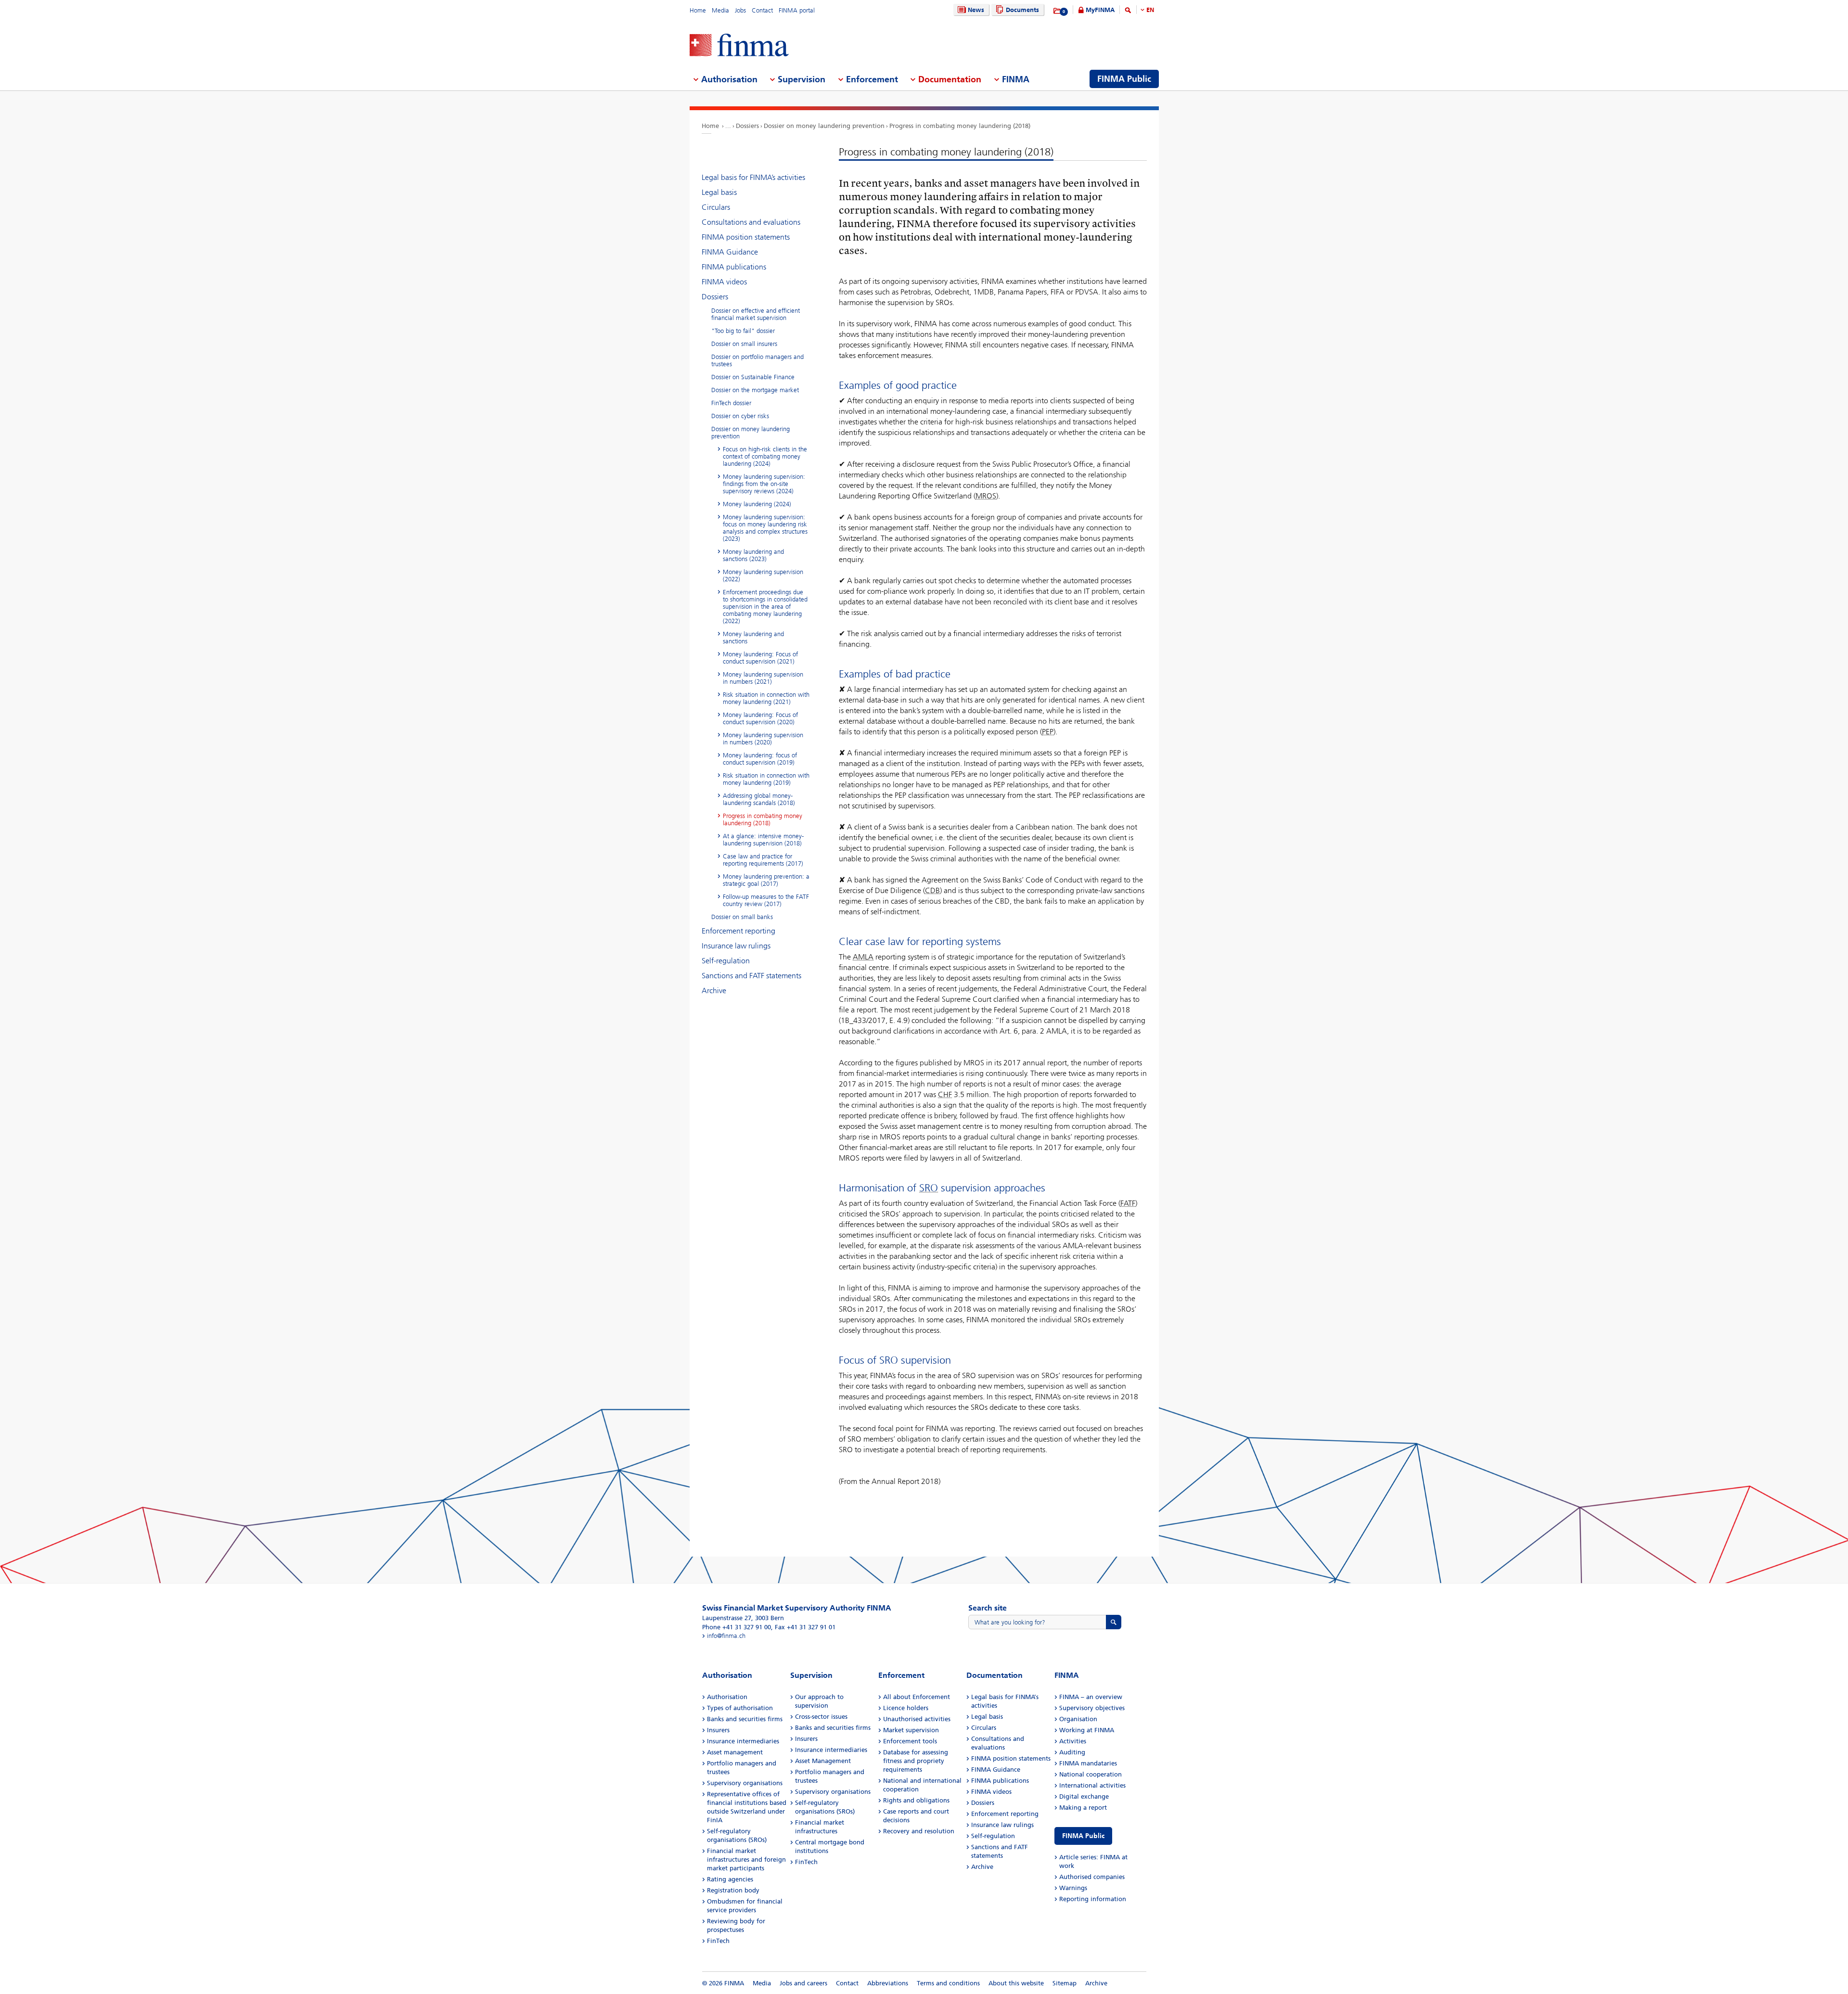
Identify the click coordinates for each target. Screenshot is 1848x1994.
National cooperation (1091, 1774)
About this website (1016, 1983)
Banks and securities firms (745, 1719)
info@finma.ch (726, 1636)
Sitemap (1065, 1983)
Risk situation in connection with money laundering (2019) (766, 779)
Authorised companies (1092, 1877)
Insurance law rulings (736, 946)
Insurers (718, 1730)
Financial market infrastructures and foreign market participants (746, 1860)
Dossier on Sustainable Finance (753, 377)
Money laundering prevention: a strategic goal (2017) (766, 880)
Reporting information (1093, 1899)
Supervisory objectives (1092, 1708)
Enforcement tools (910, 1741)
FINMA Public (1083, 1836)
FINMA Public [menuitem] (1124, 79)
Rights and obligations (916, 1800)
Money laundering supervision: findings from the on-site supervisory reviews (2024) (764, 484)
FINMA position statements (746, 237)
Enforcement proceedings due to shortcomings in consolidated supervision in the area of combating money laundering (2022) (765, 607)
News (976, 10)
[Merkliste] (1058, 11)
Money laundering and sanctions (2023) (753, 555)
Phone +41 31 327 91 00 (737, 1627)
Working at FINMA (1087, 1730)
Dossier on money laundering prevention (824, 126)
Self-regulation (726, 961)
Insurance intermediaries (743, 1741)
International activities (1092, 1785)
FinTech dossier (731, 403)
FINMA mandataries (1088, 1763)
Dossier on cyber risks (740, 416)
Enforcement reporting (738, 931)
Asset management (735, 1752)
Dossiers (747, 126)
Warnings (1073, 1888)
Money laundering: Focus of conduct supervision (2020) (760, 718)
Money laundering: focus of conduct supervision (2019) (760, 759)
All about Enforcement (917, 1697)
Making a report (1083, 1808)
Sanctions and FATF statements (751, 976)
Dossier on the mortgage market (755, 390)
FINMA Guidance (730, 252)
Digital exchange (1084, 1796)
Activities (1073, 1741)
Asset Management (823, 1761)
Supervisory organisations (745, 1783)
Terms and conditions (948, 1983)
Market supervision (911, 1730)
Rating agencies (730, 1879)
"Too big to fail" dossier (743, 331)
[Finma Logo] (739, 46)
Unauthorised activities (917, 1719)
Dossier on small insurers (744, 344)
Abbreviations (888, 1983)
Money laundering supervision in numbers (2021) (763, 678)
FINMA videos (724, 282)
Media (720, 10)
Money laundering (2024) (757, 504)
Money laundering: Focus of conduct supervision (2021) (760, 658)
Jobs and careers (803, 1983)
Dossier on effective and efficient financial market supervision (756, 314)
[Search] (1128, 12)
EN (1150, 10)
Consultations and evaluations (751, 222)
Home (698, 10)
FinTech (718, 1941)
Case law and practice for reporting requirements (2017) (763, 860)
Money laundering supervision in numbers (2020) (763, 739)
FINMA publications (734, 267)
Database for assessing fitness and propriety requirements (916, 1761)
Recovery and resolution (919, 1831)
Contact (762, 10)
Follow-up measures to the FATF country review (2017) (766, 900)
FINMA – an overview (1091, 1697)
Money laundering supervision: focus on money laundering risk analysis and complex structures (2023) (765, 528)
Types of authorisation (740, 1708)
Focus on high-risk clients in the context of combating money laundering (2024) (765, 456)
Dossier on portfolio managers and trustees (757, 360)
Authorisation (727, 1697)
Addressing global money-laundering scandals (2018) (759, 799)
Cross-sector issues (821, 1717)
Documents (1022, 10)
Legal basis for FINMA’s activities (753, 177)
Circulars (716, 207)
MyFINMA (1100, 10)
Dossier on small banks (742, 917)
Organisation (1078, 1719)
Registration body (733, 1890)
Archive (714, 991)
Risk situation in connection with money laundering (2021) (766, 698)
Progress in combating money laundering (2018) (960, 126)
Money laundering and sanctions (753, 638)
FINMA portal (797, 10)
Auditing (1072, 1752)
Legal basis (719, 192)
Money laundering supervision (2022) (763, 575)
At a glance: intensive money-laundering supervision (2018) (763, 840)
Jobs (740, 10)
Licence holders (906, 1708)
